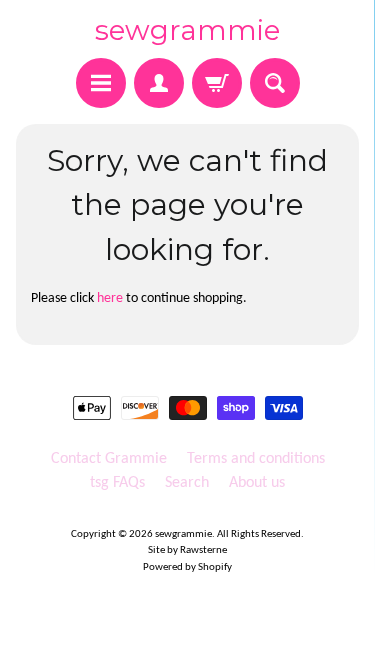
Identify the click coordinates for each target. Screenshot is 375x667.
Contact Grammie (109, 459)
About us (257, 483)
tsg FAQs (117, 483)
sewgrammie (187, 30)
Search (187, 483)
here (110, 298)
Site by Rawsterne (187, 550)
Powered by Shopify (187, 567)
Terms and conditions (256, 459)
